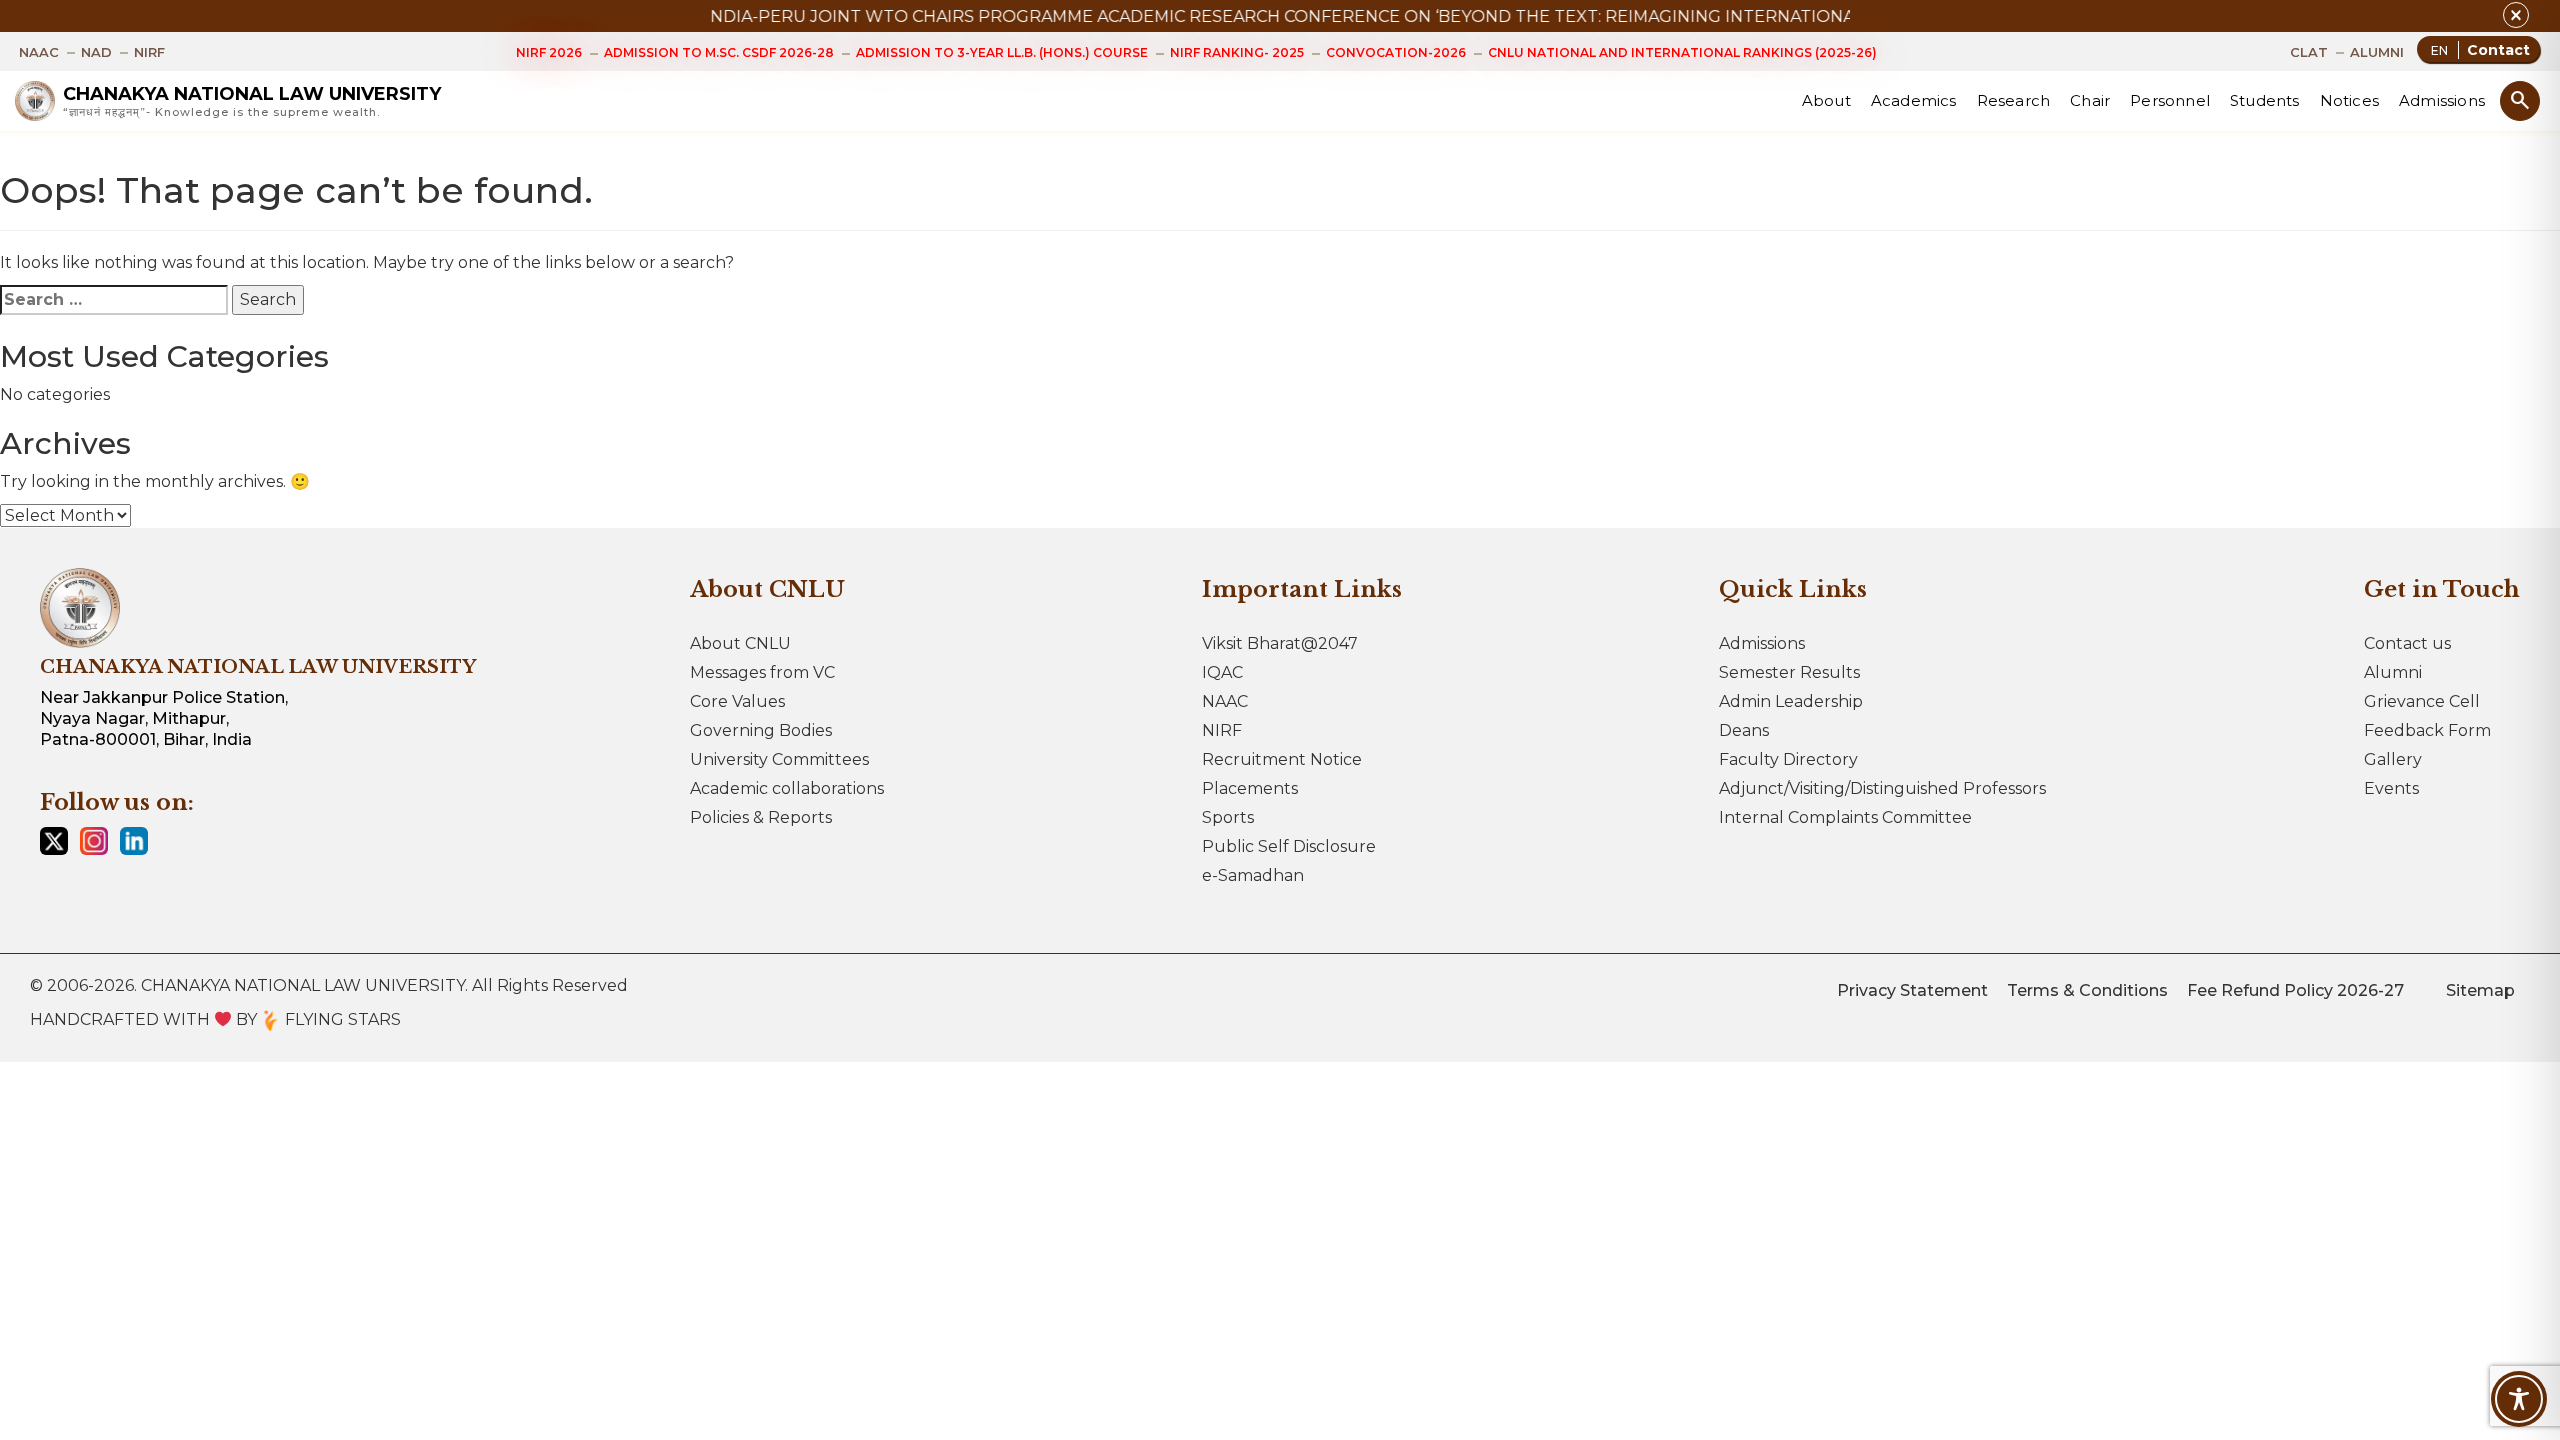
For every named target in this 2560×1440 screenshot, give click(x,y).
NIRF (1222, 730)
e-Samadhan (1253, 875)
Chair (2090, 100)
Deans (1744, 730)
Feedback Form (2427, 730)
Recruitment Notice (1282, 759)
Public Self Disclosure (1289, 846)
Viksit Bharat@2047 (1280, 643)
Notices (2349, 100)
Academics (1914, 100)
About (1826, 100)
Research (2014, 100)
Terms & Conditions (2087, 990)
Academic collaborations (787, 788)
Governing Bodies (761, 730)
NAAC (1225, 701)
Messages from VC (762, 672)
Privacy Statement (1912, 990)
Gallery (2393, 759)
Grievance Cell (2422, 701)
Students (2265, 100)
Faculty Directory (1788, 759)
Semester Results (1789, 672)
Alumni (2393, 672)
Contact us (2407, 643)
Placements (1250, 788)
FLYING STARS (341, 1019)
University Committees (779, 759)
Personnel (2170, 100)
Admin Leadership (1791, 701)
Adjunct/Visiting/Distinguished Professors (1882, 788)
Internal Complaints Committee (1845, 817)
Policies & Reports (761, 817)
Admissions (2442, 100)
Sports (1228, 817)
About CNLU (740, 643)
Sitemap (2480, 990)
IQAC (1222, 672)
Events (2391, 788)
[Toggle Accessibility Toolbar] (2519, 1399)
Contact (2498, 50)
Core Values (737, 701)
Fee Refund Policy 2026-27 (2295, 990)
